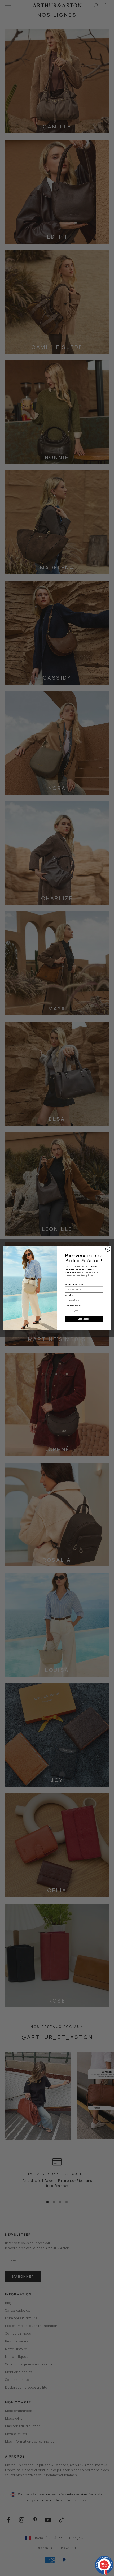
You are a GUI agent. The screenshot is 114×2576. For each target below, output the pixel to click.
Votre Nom (70, 1295)
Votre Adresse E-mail (74, 1284)
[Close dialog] (108, 1249)
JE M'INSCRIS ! (84, 1319)
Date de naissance (73, 1306)
